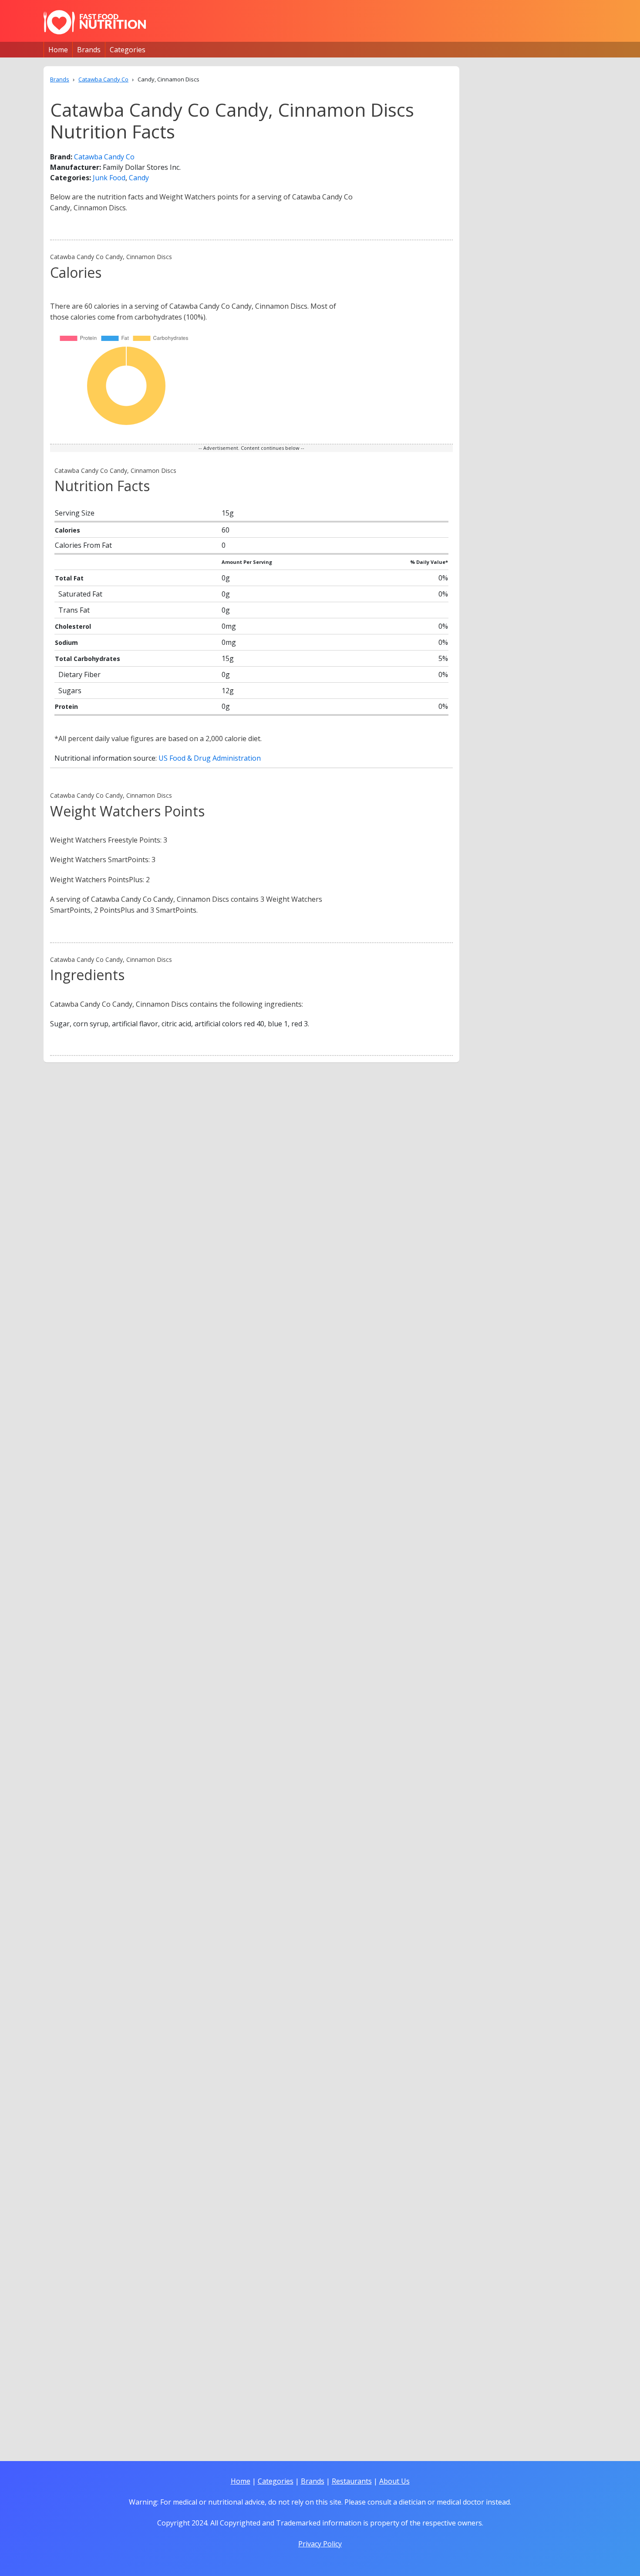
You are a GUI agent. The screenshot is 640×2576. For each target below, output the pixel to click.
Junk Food (109, 178)
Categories (128, 50)
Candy (139, 178)
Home (58, 50)
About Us (394, 2481)
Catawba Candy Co (104, 157)
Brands (89, 50)
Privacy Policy (320, 2544)
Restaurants (352, 2481)
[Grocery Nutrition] (95, 22)
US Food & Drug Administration (210, 758)
